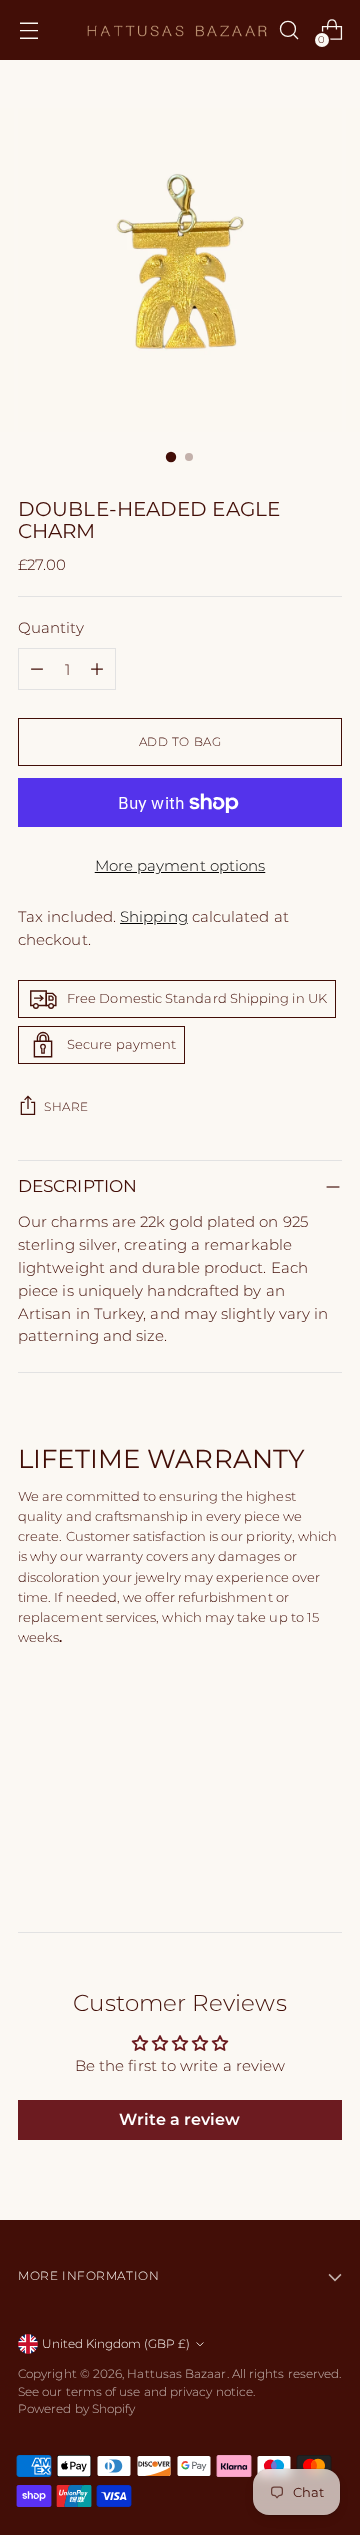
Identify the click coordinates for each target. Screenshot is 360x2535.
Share (66, 1107)
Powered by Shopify (76, 2409)
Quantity (51, 627)
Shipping (154, 916)
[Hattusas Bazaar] (177, 29)
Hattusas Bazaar (176, 2374)
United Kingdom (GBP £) (116, 2344)
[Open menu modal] (28, 30)
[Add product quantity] (97, 669)
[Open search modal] (288, 30)
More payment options (180, 865)
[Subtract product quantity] (37, 669)
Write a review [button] (179, 2119)
